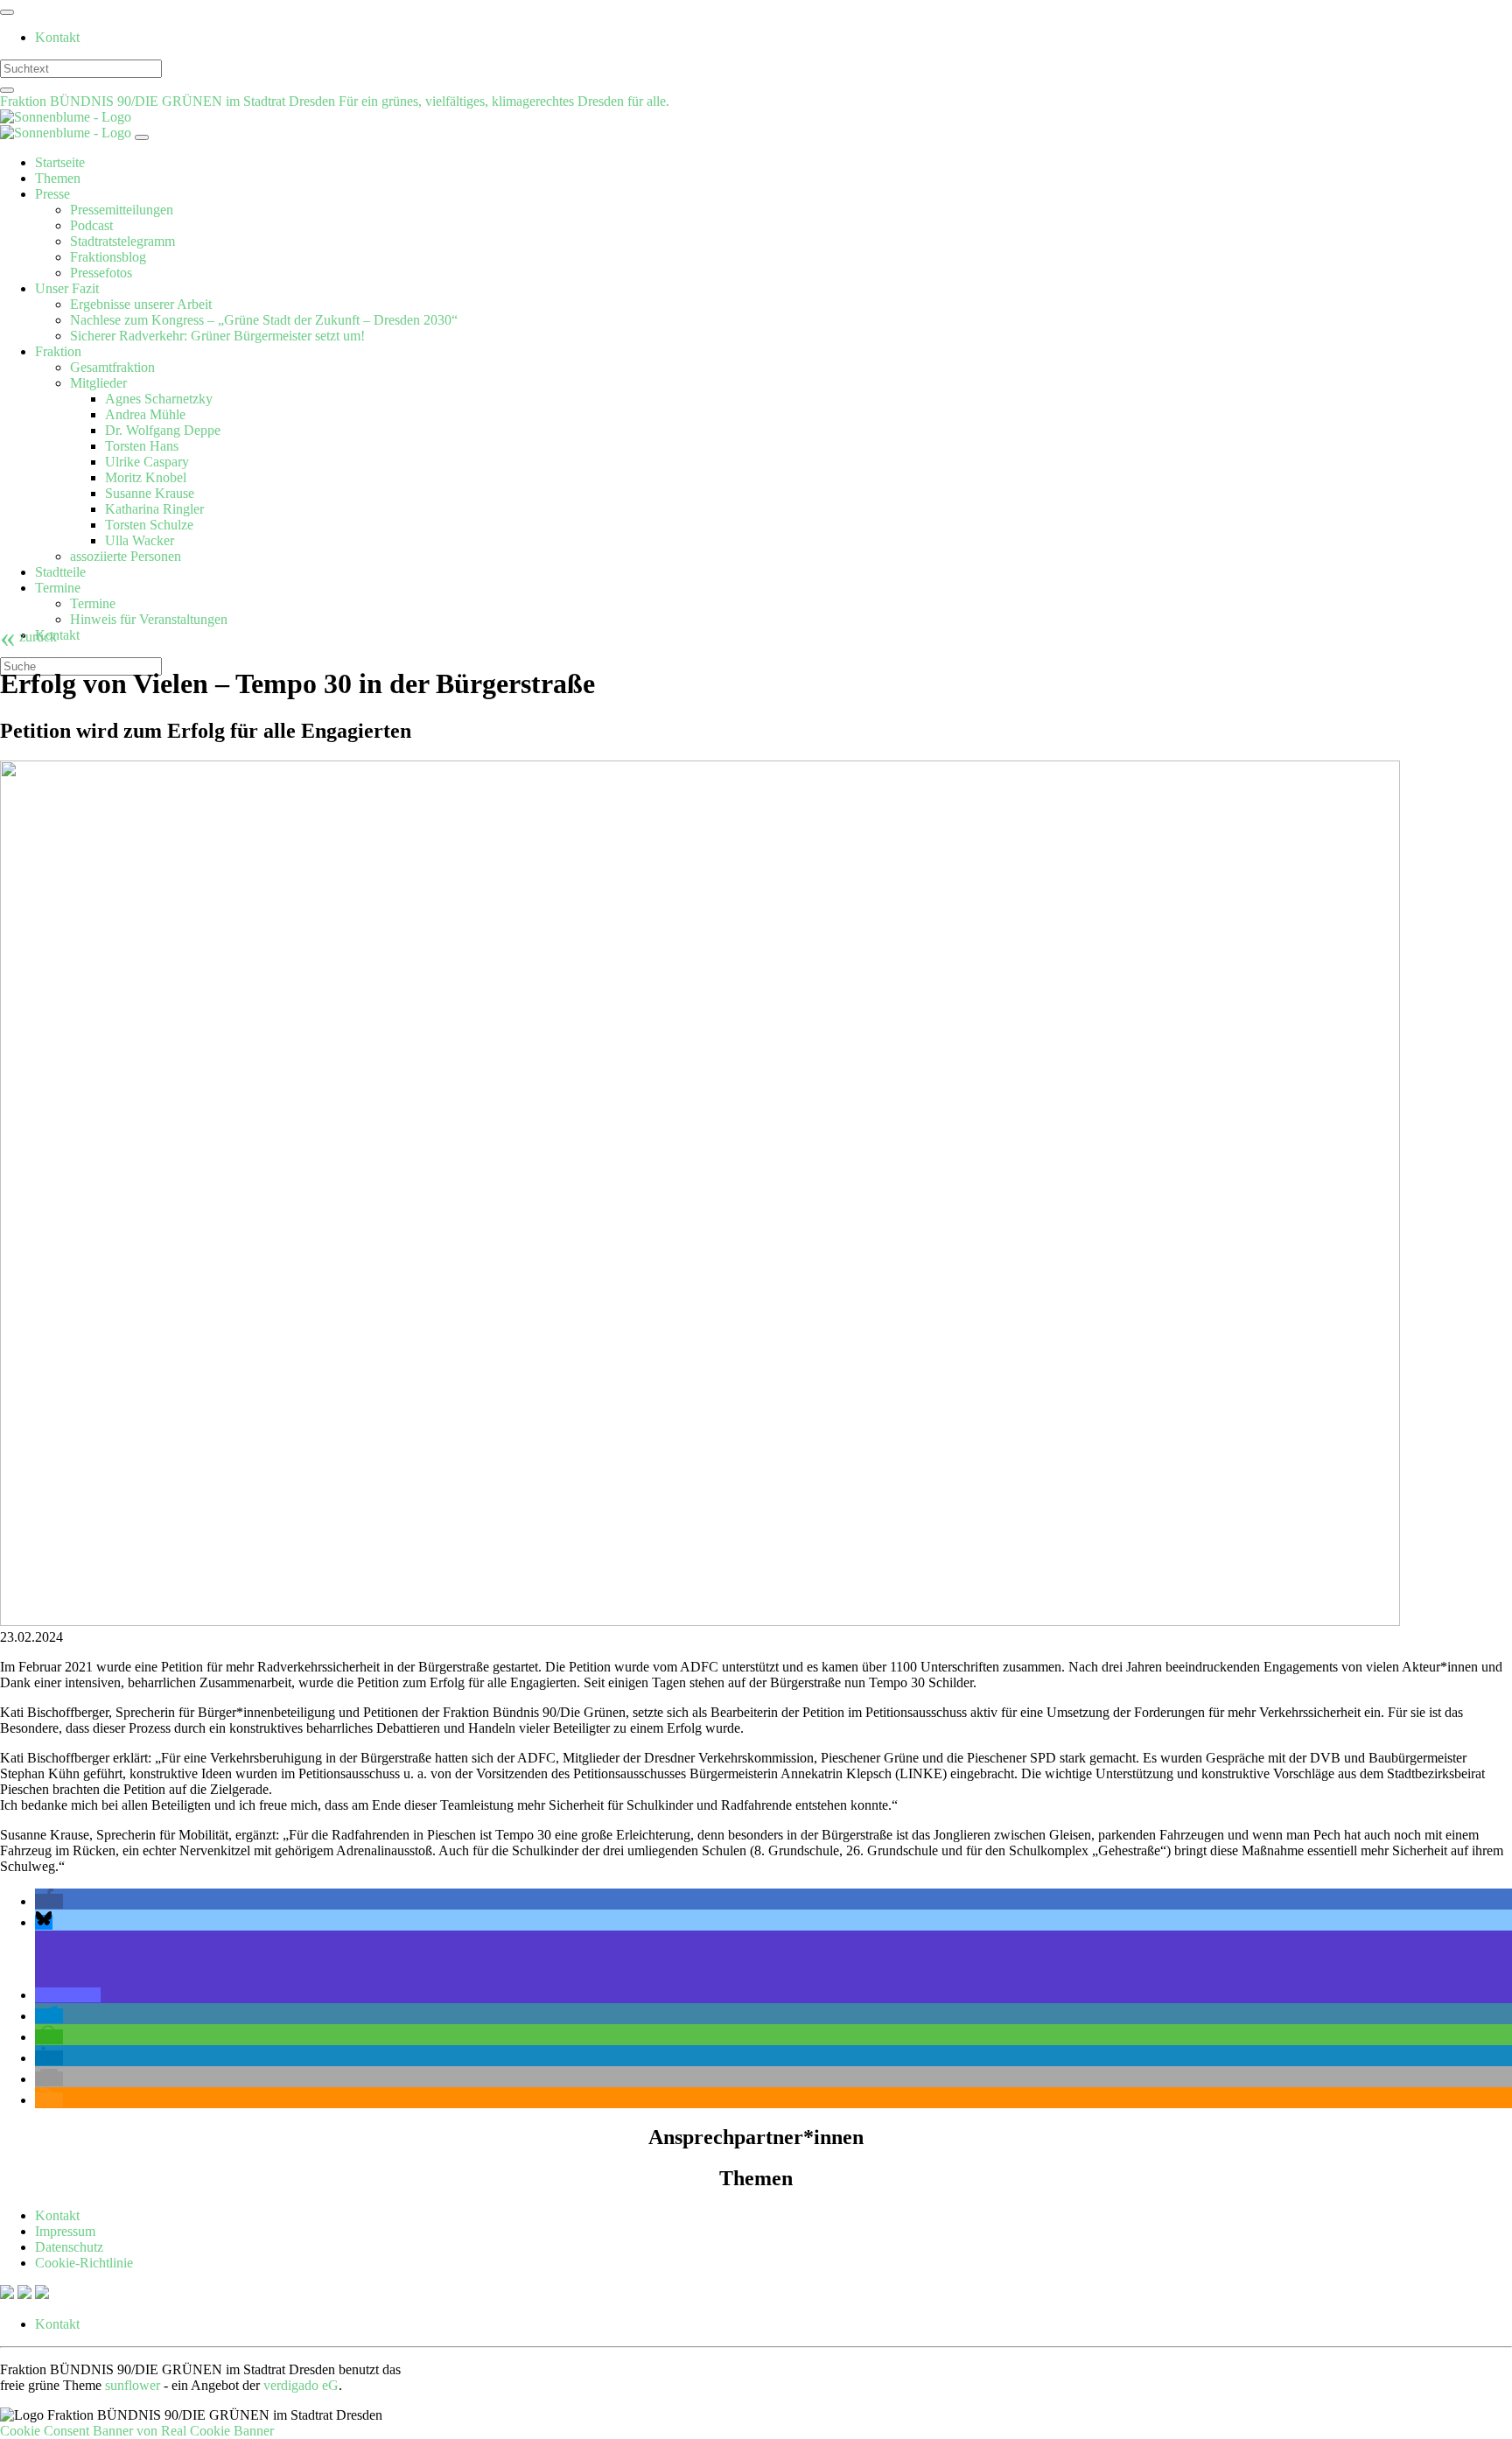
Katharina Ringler (154, 509)
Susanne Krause (150, 493)
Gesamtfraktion (112, 367)
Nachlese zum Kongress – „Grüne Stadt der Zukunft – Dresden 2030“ (264, 320)
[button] (49, 1901)
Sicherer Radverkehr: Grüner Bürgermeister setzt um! (217, 336)
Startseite (60, 162)
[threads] (42, 2294)
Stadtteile (60, 572)
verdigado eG (301, 2385)
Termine (58, 588)
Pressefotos (101, 273)
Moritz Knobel (146, 477)
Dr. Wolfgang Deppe (163, 430)
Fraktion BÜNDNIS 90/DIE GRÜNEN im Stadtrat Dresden (169, 101)
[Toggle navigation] (7, 12)
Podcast (91, 225)
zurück (28, 637)
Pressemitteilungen (122, 210)
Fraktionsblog (108, 257)
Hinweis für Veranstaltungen (149, 619)
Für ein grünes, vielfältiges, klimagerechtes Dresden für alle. (504, 101)
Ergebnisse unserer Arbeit (141, 304)
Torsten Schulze (149, 525)
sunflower (133, 2385)
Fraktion (58, 351)
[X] (9, 2294)
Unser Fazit (67, 288)
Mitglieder (98, 383)
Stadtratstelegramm (122, 241)
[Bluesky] (26, 2294)
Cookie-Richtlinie (84, 2263)
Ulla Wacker (140, 540)
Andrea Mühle (145, 414)
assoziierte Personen (126, 556)
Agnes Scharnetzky (159, 399)
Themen (58, 178)
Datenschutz (69, 2247)
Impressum (65, 2231)
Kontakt (57, 37)
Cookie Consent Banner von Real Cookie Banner (137, 2431)
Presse (52, 194)
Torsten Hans (142, 446)
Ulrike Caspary (147, 462)
